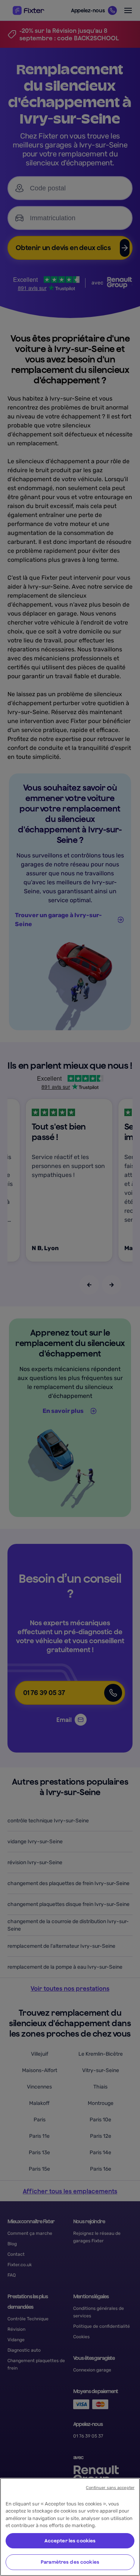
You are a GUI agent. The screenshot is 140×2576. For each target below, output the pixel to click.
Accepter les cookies (70, 2541)
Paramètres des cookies (70, 2562)
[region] (70, 2527)
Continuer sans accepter (110, 2488)
